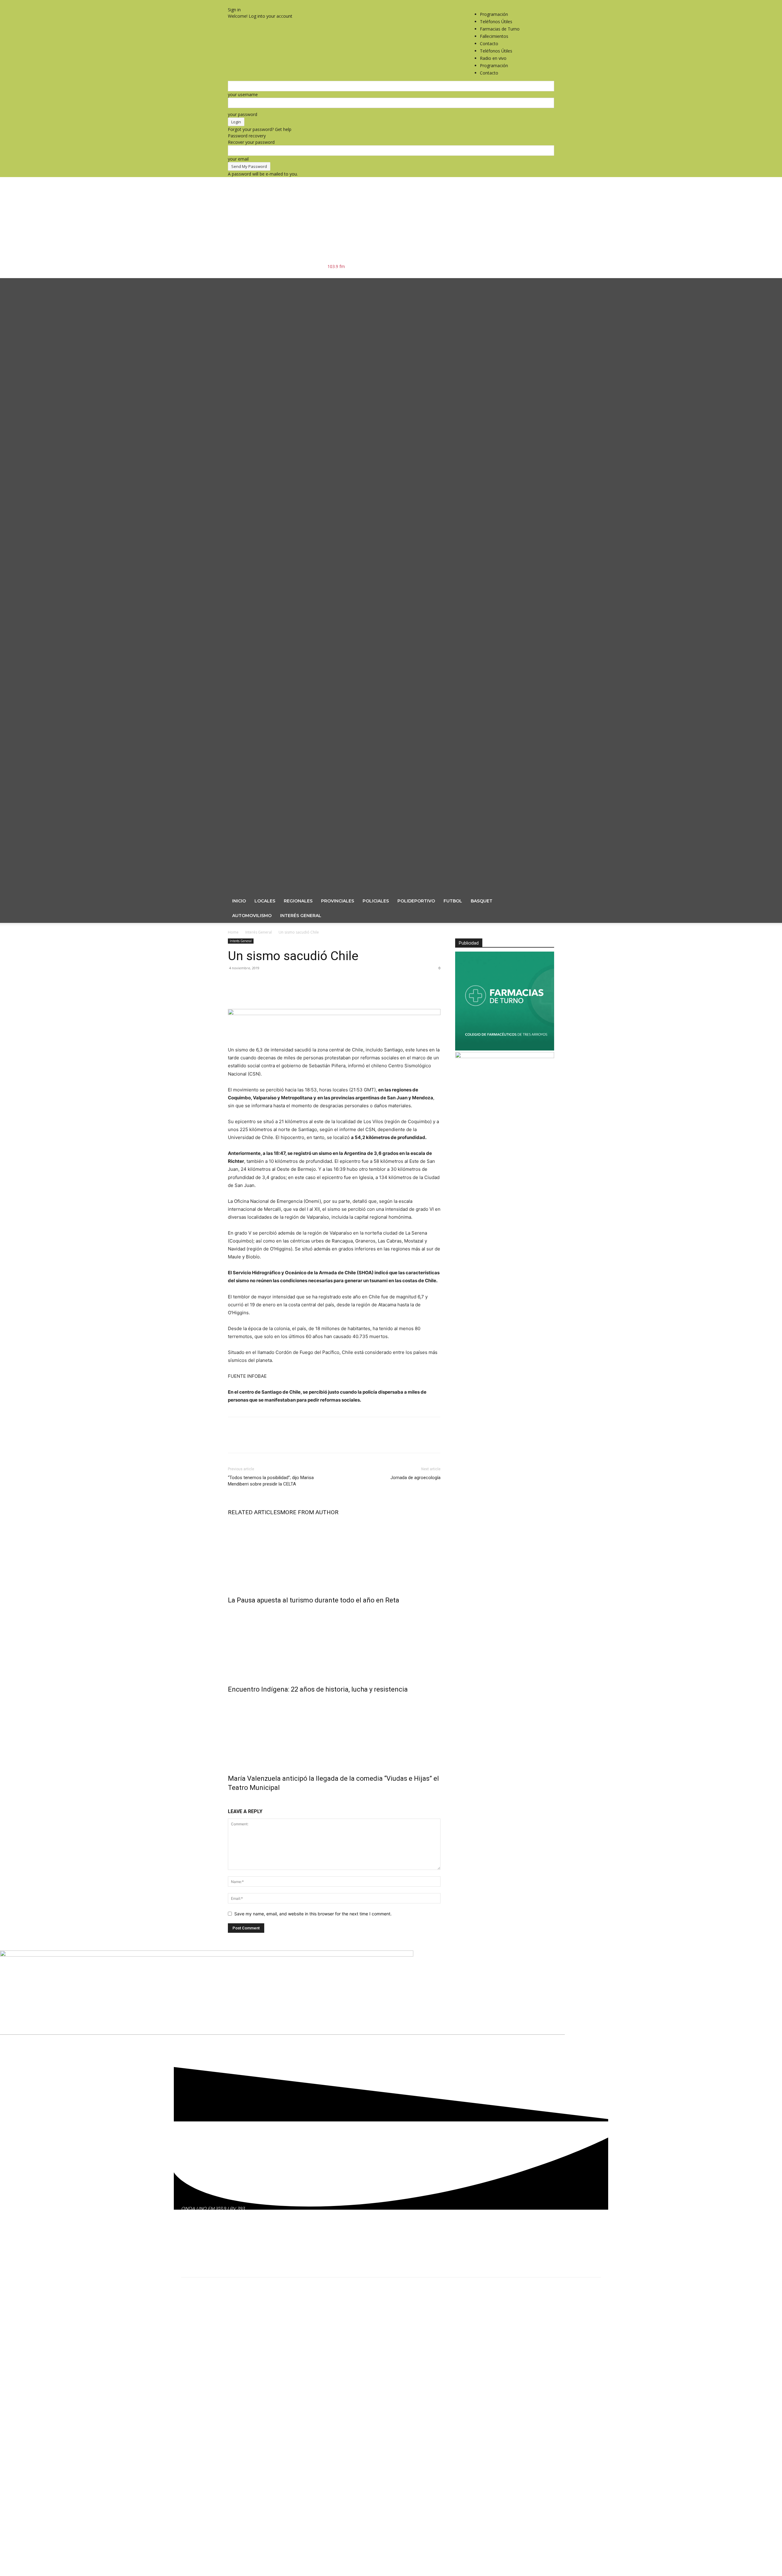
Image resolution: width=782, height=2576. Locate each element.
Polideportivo (416, 901)
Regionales (298, 901)
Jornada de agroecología (415, 1478)
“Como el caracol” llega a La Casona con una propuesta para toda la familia (285, 2321)
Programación (494, 14)
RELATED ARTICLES (254, 1512)
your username (243, 94)
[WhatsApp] (276, 992)
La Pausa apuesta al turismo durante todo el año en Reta (314, 1600)
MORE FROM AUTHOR (309, 1512)
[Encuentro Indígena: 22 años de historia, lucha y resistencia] (334, 1643)
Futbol (453, 901)
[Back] (230, 3)
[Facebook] (537, 3)
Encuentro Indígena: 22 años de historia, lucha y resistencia (318, 1689)
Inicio (239, 901)
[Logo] (381, 583)
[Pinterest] (262, 992)
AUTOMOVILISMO (252, 916)
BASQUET (482, 901)
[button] (547, 286)
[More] (291, 992)
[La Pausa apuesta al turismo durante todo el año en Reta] (334, 1554)
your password (243, 114)
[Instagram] (541, 3)
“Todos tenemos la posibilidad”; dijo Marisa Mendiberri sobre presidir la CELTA (271, 1481)
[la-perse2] (334, 1013)
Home (233, 932)
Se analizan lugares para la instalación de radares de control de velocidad (284, 2342)
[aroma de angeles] (505, 1056)
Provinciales (338, 901)
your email (238, 159)
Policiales (376, 901)
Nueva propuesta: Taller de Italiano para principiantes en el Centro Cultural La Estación (300, 2362)
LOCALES (265, 901)
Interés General (301, 916)
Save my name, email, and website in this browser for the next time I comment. (313, 1914)
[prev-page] (230, 1801)
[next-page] (233, 1801)
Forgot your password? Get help (260, 129)
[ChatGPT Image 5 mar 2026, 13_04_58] (505, 1049)
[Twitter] (545, 3)
